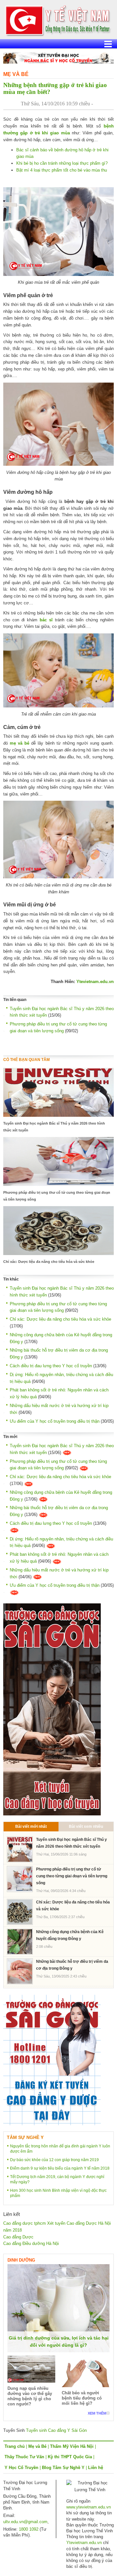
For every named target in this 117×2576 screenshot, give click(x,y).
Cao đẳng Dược (18, 2237)
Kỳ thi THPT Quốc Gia (70, 2457)
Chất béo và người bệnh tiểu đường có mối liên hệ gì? (82, 2398)
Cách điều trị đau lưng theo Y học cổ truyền (51, 1366)
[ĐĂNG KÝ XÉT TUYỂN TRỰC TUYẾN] (52, 2060)
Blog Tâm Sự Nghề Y (63, 2468)
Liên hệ (96, 2468)
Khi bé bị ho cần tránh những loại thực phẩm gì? (62, 163)
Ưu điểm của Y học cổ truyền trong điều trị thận (55, 1421)
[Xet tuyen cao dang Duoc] (52, 1709)
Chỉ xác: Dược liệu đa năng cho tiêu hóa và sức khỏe (49, 1262)
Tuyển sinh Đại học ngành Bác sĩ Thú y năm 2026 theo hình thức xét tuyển (54, 1127)
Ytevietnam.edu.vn (95, 982)
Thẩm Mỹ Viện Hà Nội (72, 2446)
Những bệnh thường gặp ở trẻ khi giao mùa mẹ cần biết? (55, 88)
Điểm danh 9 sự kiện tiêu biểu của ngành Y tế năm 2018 (60, 2168)
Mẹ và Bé (16, 74)
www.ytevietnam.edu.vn (89, 2507)
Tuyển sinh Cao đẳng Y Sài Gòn (56, 2430)
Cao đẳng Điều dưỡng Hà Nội (31, 2243)
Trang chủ (15, 2446)
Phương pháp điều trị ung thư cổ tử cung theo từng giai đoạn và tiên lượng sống (57, 1196)
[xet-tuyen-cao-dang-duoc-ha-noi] (58, 58)
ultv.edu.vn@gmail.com (25, 2522)
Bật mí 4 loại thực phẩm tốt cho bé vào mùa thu (62, 170)
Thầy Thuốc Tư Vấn (24, 2457)
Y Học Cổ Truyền (21, 2468)
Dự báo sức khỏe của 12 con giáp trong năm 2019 (54, 2160)
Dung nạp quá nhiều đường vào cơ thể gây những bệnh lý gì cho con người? (30, 2396)
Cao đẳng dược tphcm (25, 2223)
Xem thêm (97, 2413)
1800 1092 (29, 2529)
